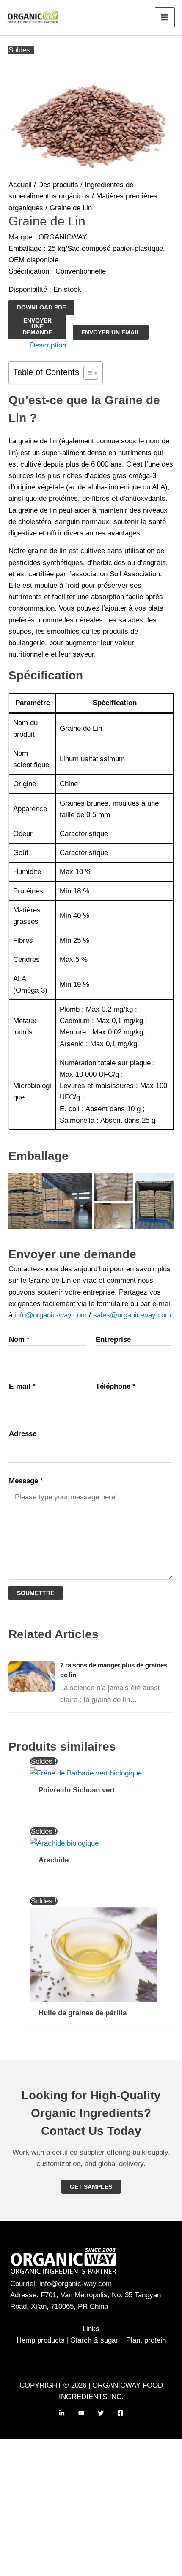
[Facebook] (120, 2413)
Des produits (58, 185)
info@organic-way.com (51, 1315)
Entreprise (113, 1340)
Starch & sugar (94, 2340)
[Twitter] (101, 2413)
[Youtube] (81, 2413)
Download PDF (41, 307)
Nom (19, 1340)
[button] (91, 2187)
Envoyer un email (111, 332)
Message (26, 1481)
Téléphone (116, 1386)
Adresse (23, 1434)
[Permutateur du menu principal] (165, 17)
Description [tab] (48, 345)
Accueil (20, 185)
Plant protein (146, 2340)
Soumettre (36, 1593)
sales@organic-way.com (132, 1315)
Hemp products (41, 2340)
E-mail (22, 1386)
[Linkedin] (62, 2413)
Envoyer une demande (37, 326)
